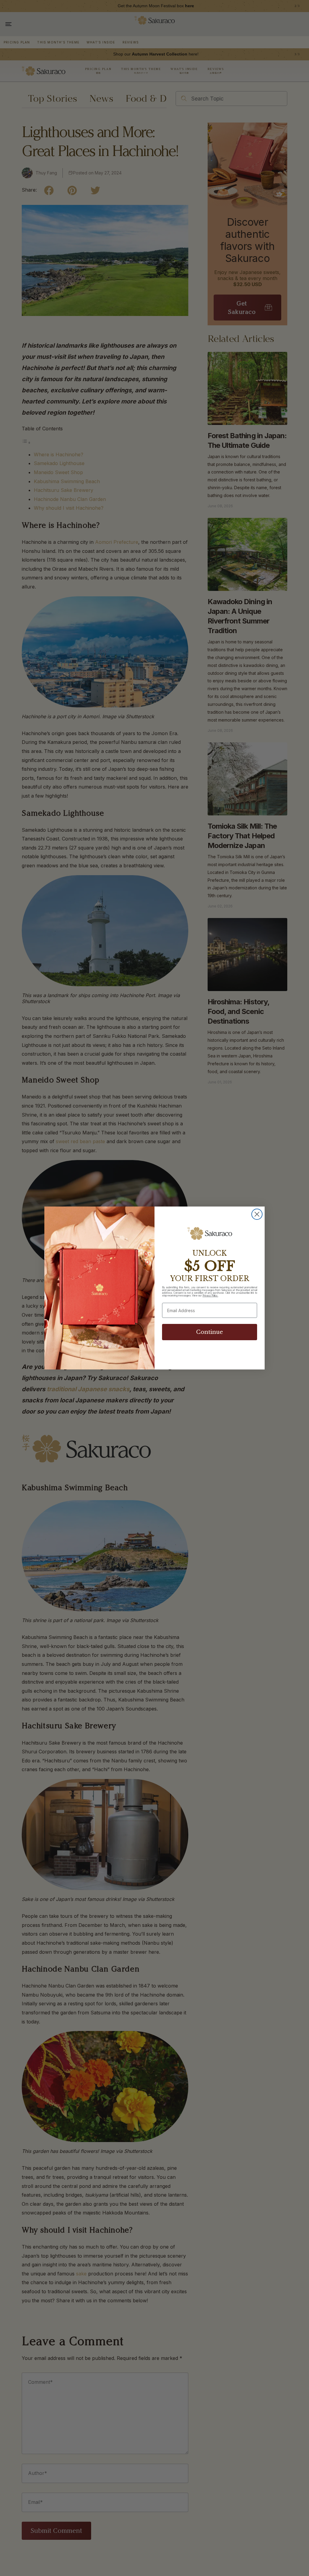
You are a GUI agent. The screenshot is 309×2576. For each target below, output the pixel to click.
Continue (210, 1332)
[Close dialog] (257, 1214)
